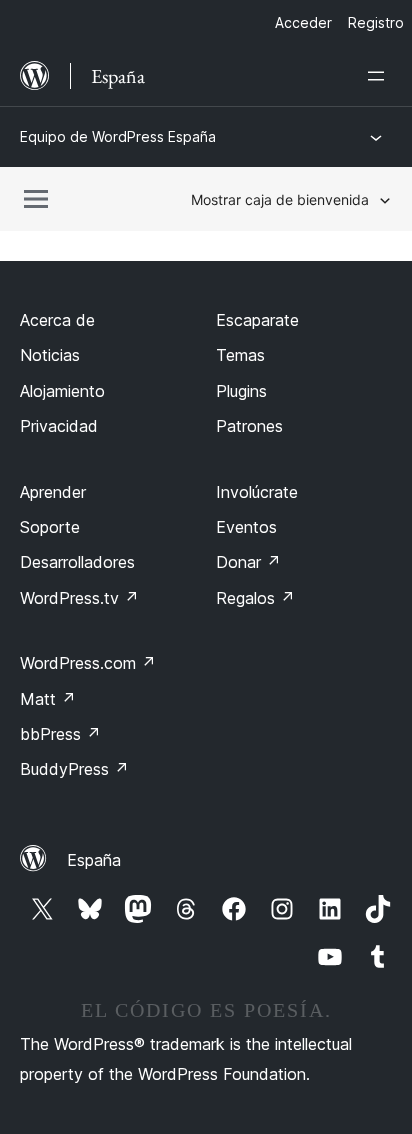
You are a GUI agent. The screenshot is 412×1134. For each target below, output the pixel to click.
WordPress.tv (79, 598)
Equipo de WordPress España (118, 136)
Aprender (53, 492)
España (94, 860)
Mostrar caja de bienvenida (280, 199)
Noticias (50, 355)
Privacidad (59, 426)
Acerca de (57, 320)
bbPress (60, 734)
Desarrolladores (77, 562)
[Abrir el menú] (380, 76)
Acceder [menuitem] (303, 22)
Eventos (246, 527)
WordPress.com (88, 663)
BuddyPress (74, 769)
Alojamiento (62, 391)
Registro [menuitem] (376, 22)
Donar (248, 562)
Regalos (255, 598)
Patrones (249, 426)
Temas (240, 355)
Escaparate (257, 320)
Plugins (241, 391)
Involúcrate (257, 492)
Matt (48, 699)
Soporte (50, 527)
